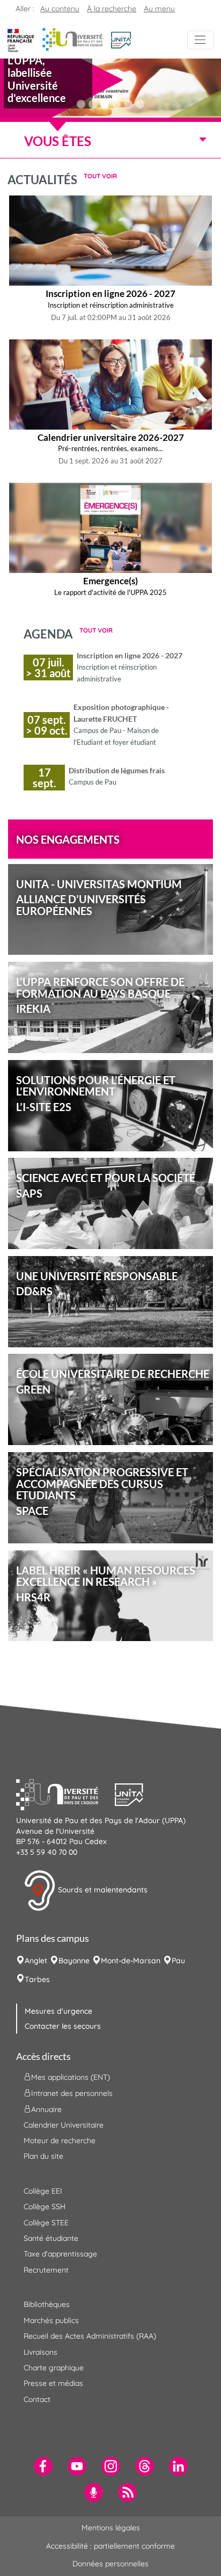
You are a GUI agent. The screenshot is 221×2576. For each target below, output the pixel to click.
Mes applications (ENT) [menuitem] (71, 2077)
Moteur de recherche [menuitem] (60, 2140)
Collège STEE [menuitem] (46, 2223)
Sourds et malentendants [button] (102, 1890)
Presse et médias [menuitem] (53, 2383)
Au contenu (60, 9)
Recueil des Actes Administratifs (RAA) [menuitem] (90, 2336)
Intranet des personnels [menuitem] (72, 2093)
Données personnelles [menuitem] (110, 2564)
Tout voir (100, 176)
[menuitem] (43, 2466)
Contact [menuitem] (37, 2399)
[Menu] (200, 40)
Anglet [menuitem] (36, 1961)
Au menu (159, 9)
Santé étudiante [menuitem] (51, 2238)
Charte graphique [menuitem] (54, 2368)
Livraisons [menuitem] (40, 2352)
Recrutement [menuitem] (46, 2270)
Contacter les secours (63, 2026)
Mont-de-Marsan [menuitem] (131, 1961)
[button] (121, 39)
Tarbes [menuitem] (37, 1979)
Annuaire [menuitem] (46, 2109)
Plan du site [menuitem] (43, 2156)
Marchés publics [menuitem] (51, 2320)
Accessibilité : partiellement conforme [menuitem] (110, 2546)
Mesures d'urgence (58, 2011)
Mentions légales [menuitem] (111, 2528)
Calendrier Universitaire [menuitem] (64, 2125)
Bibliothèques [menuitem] (47, 2304)
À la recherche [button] (112, 9)
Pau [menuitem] (178, 1961)
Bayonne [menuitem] (74, 1961)
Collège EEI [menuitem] (43, 2191)
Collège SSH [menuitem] (45, 2207)
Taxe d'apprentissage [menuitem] (60, 2254)
